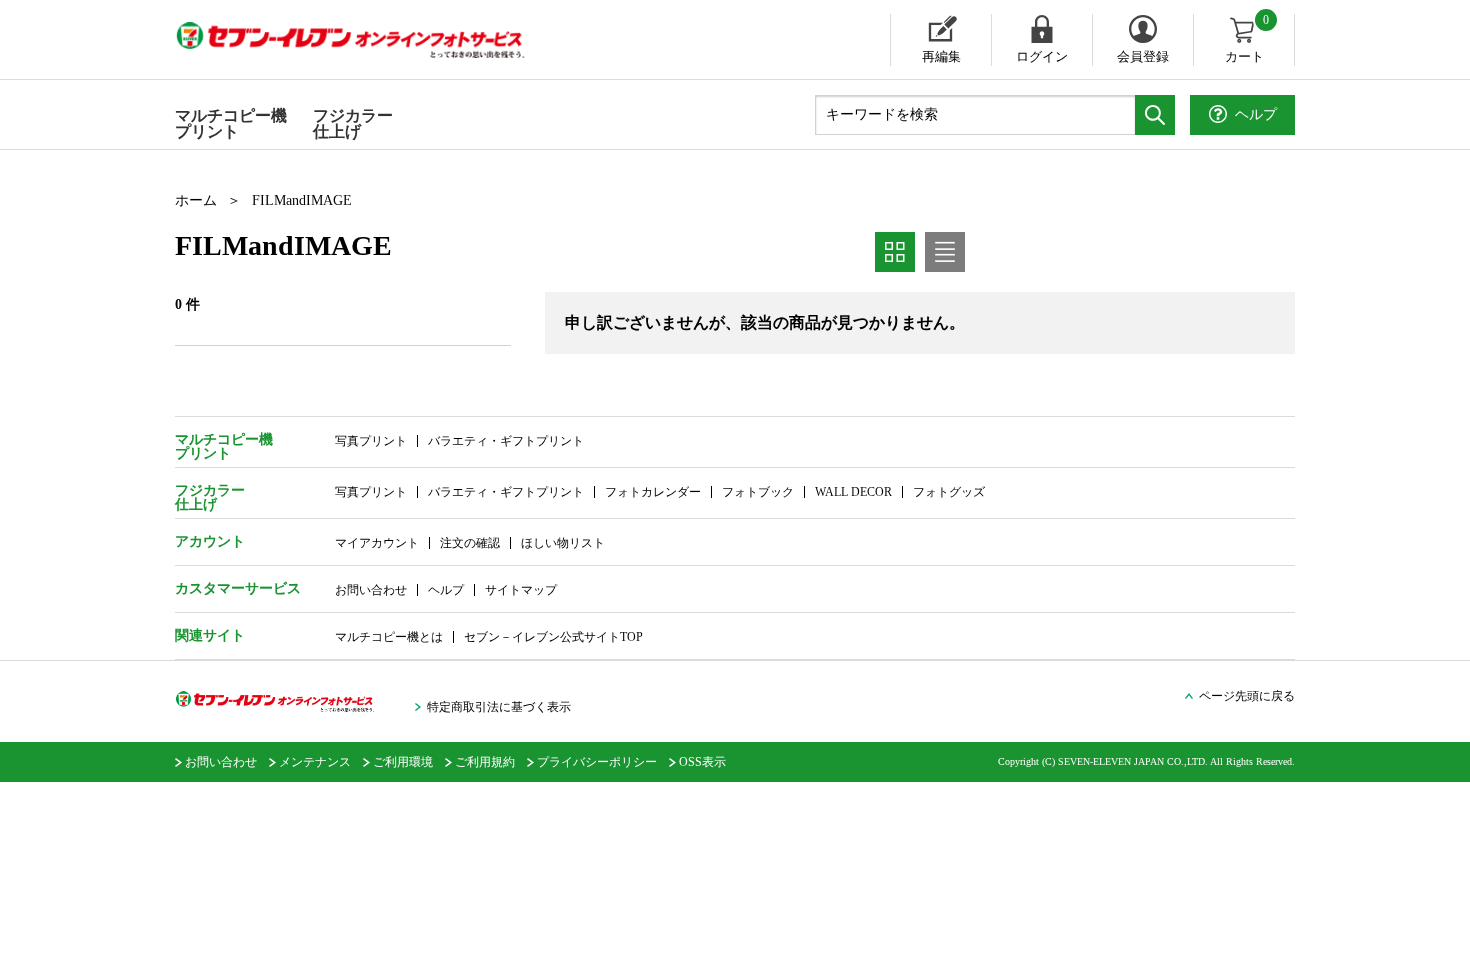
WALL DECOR (853, 492)
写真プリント (371, 441)
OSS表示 (702, 762)
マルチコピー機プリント (231, 123)
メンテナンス (315, 762)
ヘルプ (446, 590)
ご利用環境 (403, 762)
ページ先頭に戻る (1247, 696)
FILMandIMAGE (302, 200)
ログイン (1042, 56)
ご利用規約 (485, 762)
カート (1247, 39)
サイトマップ (521, 590)
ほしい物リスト (563, 543)
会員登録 (1143, 56)
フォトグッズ (949, 492)
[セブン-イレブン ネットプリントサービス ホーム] (370, 40)
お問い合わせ (371, 590)
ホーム (196, 200)
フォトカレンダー (653, 492)
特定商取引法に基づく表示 (499, 707)
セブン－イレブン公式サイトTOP (553, 637)
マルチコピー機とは (389, 637)
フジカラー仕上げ (353, 123)
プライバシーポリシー (597, 762)
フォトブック (758, 492)
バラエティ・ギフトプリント (506, 441)
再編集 (941, 56)
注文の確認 (470, 543)
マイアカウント (377, 543)
